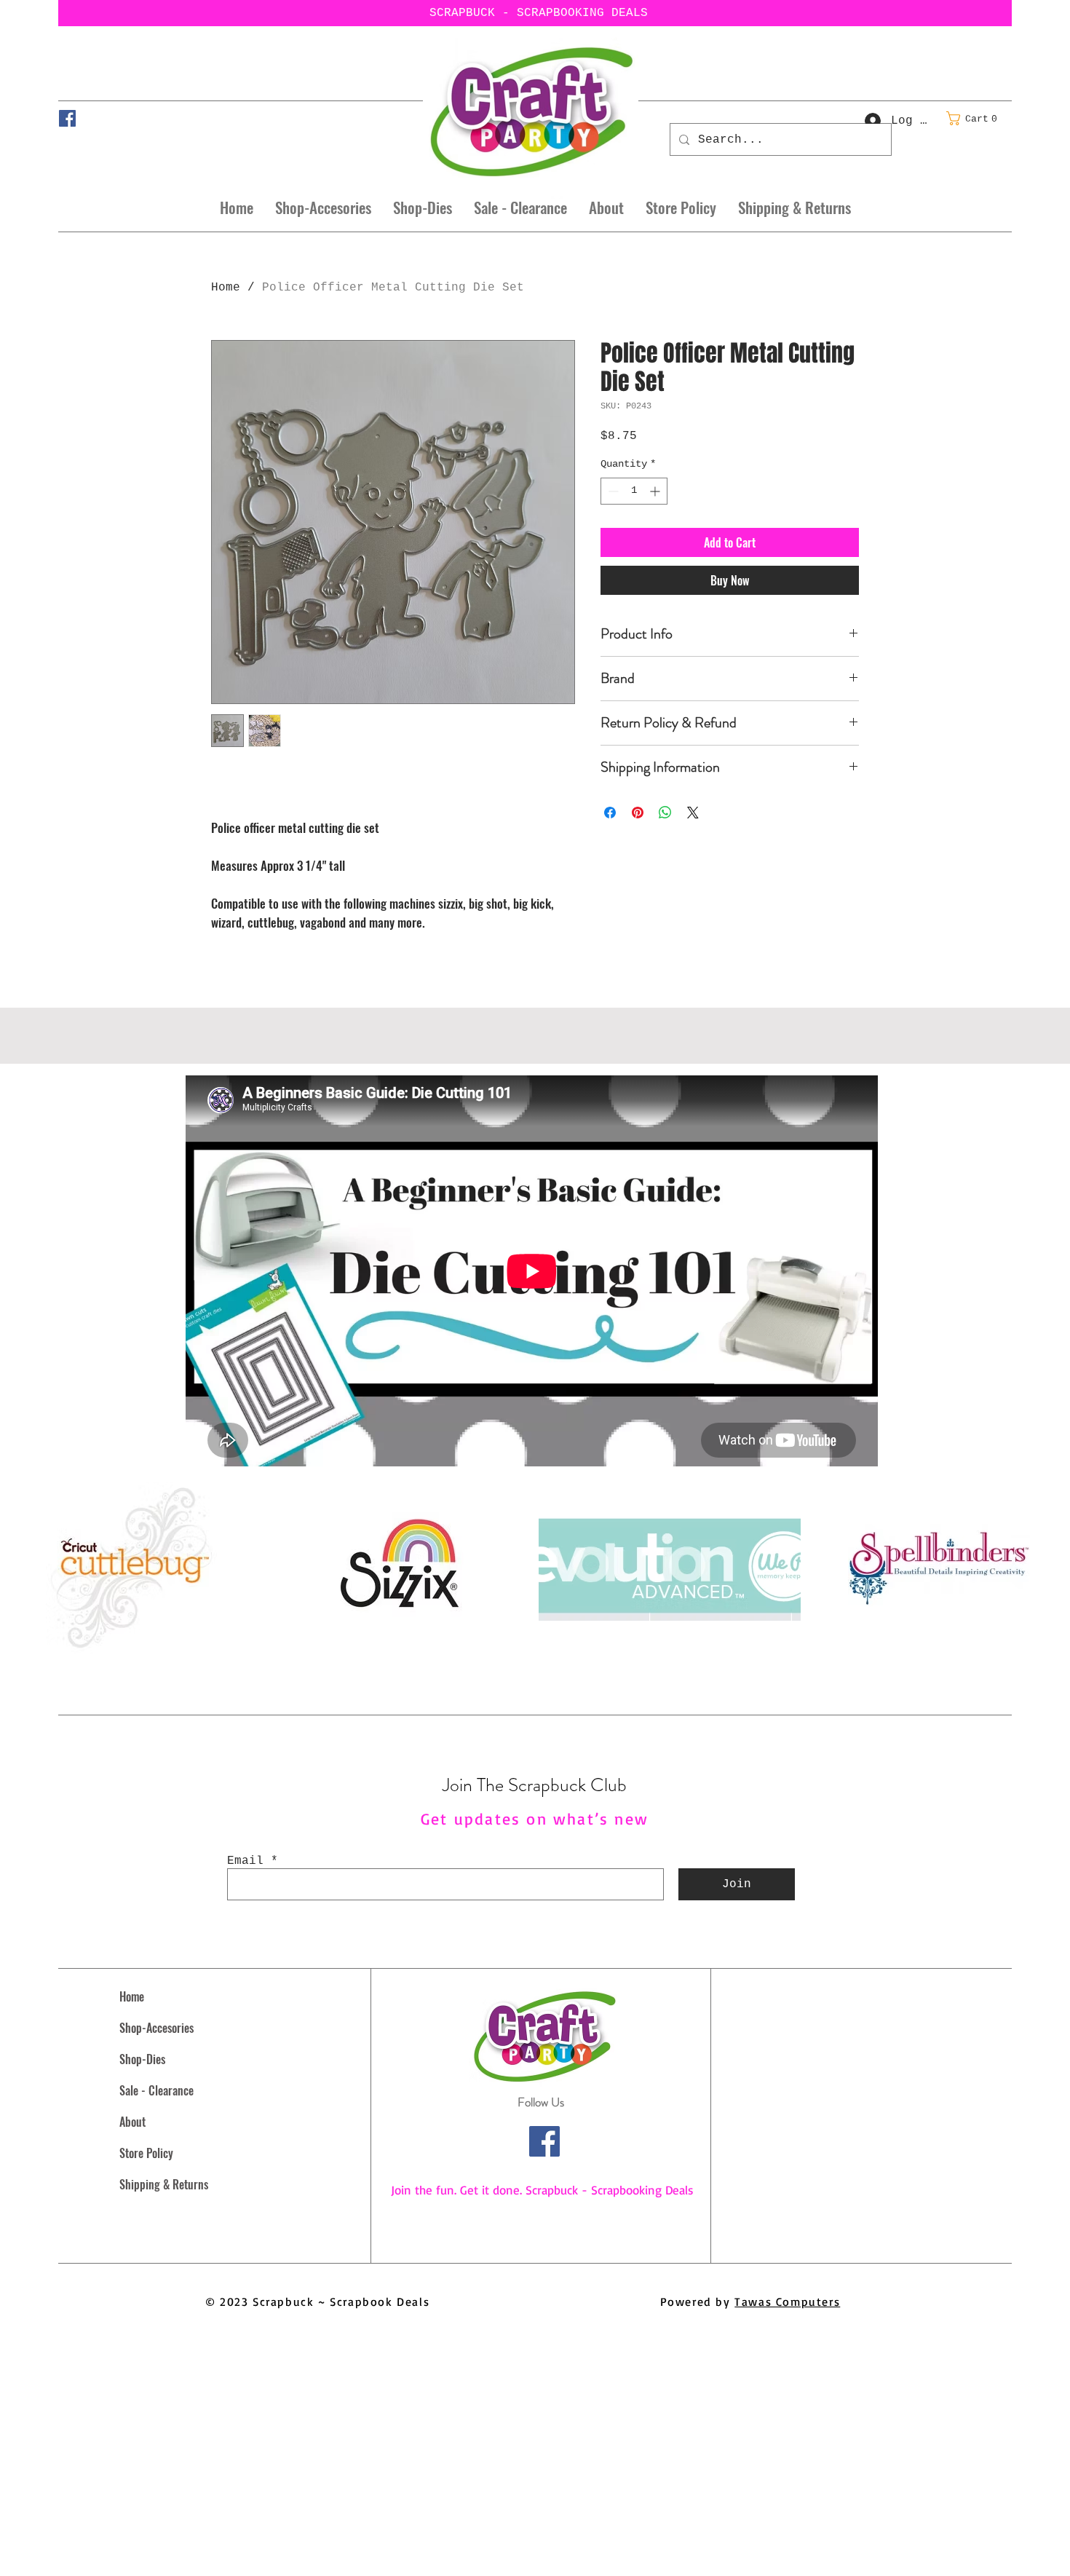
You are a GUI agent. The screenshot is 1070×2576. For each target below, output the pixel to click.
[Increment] (656, 491)
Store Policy (146, 2153)
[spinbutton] (634, 491)
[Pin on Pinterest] (638, 813)
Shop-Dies (142, 2059)
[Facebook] (67, 118)
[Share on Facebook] (610, 813)
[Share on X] (693, 813)
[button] (976, 118)
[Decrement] (612, 491)
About (132, 2122)
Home (226, 288)
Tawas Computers (787, 2302)
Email (245, 1861)
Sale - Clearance (156, 2090)
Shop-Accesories (156, 2028)
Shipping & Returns (164, 2184)
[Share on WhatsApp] (665, 813)
